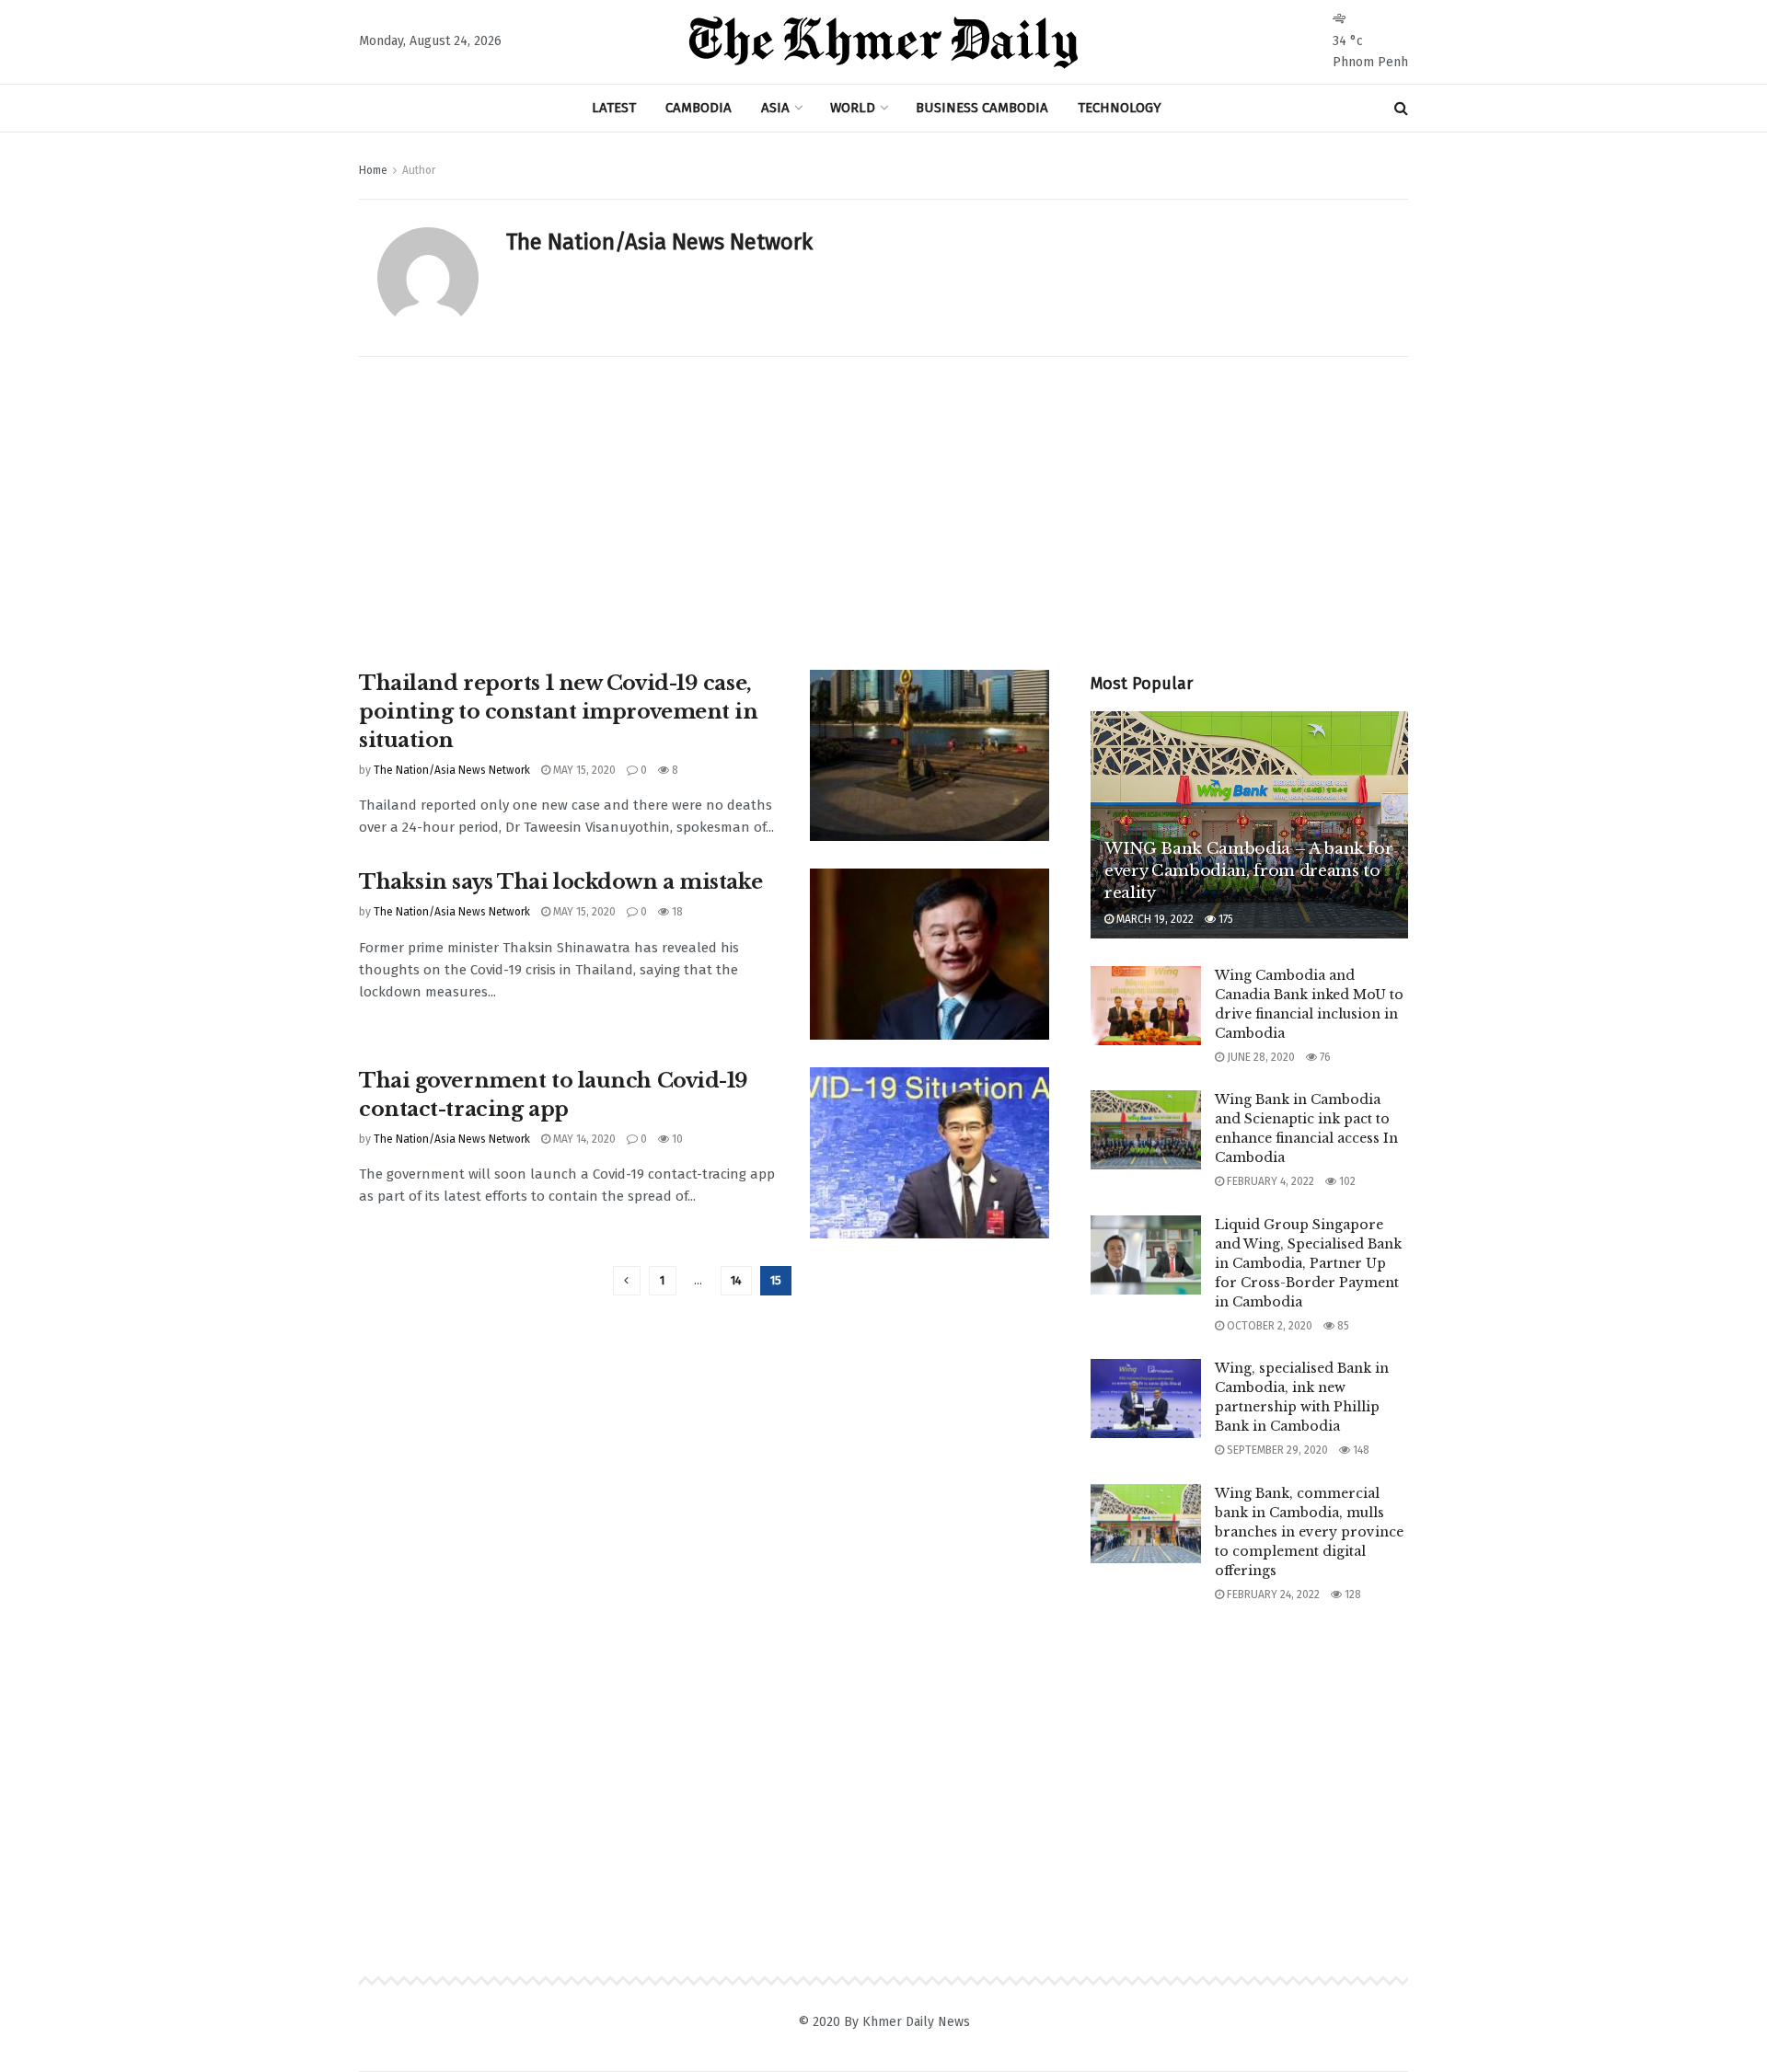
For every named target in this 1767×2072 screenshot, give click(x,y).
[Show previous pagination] (627, 1281)
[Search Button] (1401, 108)
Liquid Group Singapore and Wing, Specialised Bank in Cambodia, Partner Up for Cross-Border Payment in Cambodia (1308, 1263)
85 (1342, 1326)
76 (1324, 1057)
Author (419, 170)
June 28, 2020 (1259, 1057)
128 (1351, 1594)
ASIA (775, 108)
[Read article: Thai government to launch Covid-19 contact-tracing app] (930, 1153)
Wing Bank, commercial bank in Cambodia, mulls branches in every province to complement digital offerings (1309, 1532)
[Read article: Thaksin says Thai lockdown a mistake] (930, 954)
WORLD (853, 108)
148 (1360, 1450)
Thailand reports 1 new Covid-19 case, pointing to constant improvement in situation (559, 712)
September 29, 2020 (1276, 1450)
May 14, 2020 (583, 1139)
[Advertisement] (883, 495)
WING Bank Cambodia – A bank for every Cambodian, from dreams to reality (1248, 871)
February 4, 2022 (1269, 1181)
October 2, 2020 (1268, 1326)
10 (676, 1139)
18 (676, 912)
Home (373, 170)
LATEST (614, 108)
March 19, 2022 (1154, 919)
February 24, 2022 (1272, 1594)
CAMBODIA (699, 108)
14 (736, 1280)
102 (1346, 1181)
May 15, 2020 (583, 770)
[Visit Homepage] (883, 42)
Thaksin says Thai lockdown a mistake (560, 882)
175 (1224, 919)
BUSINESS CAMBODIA (982, 108)
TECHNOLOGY (1120, 108)
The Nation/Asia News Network (452, 770)
